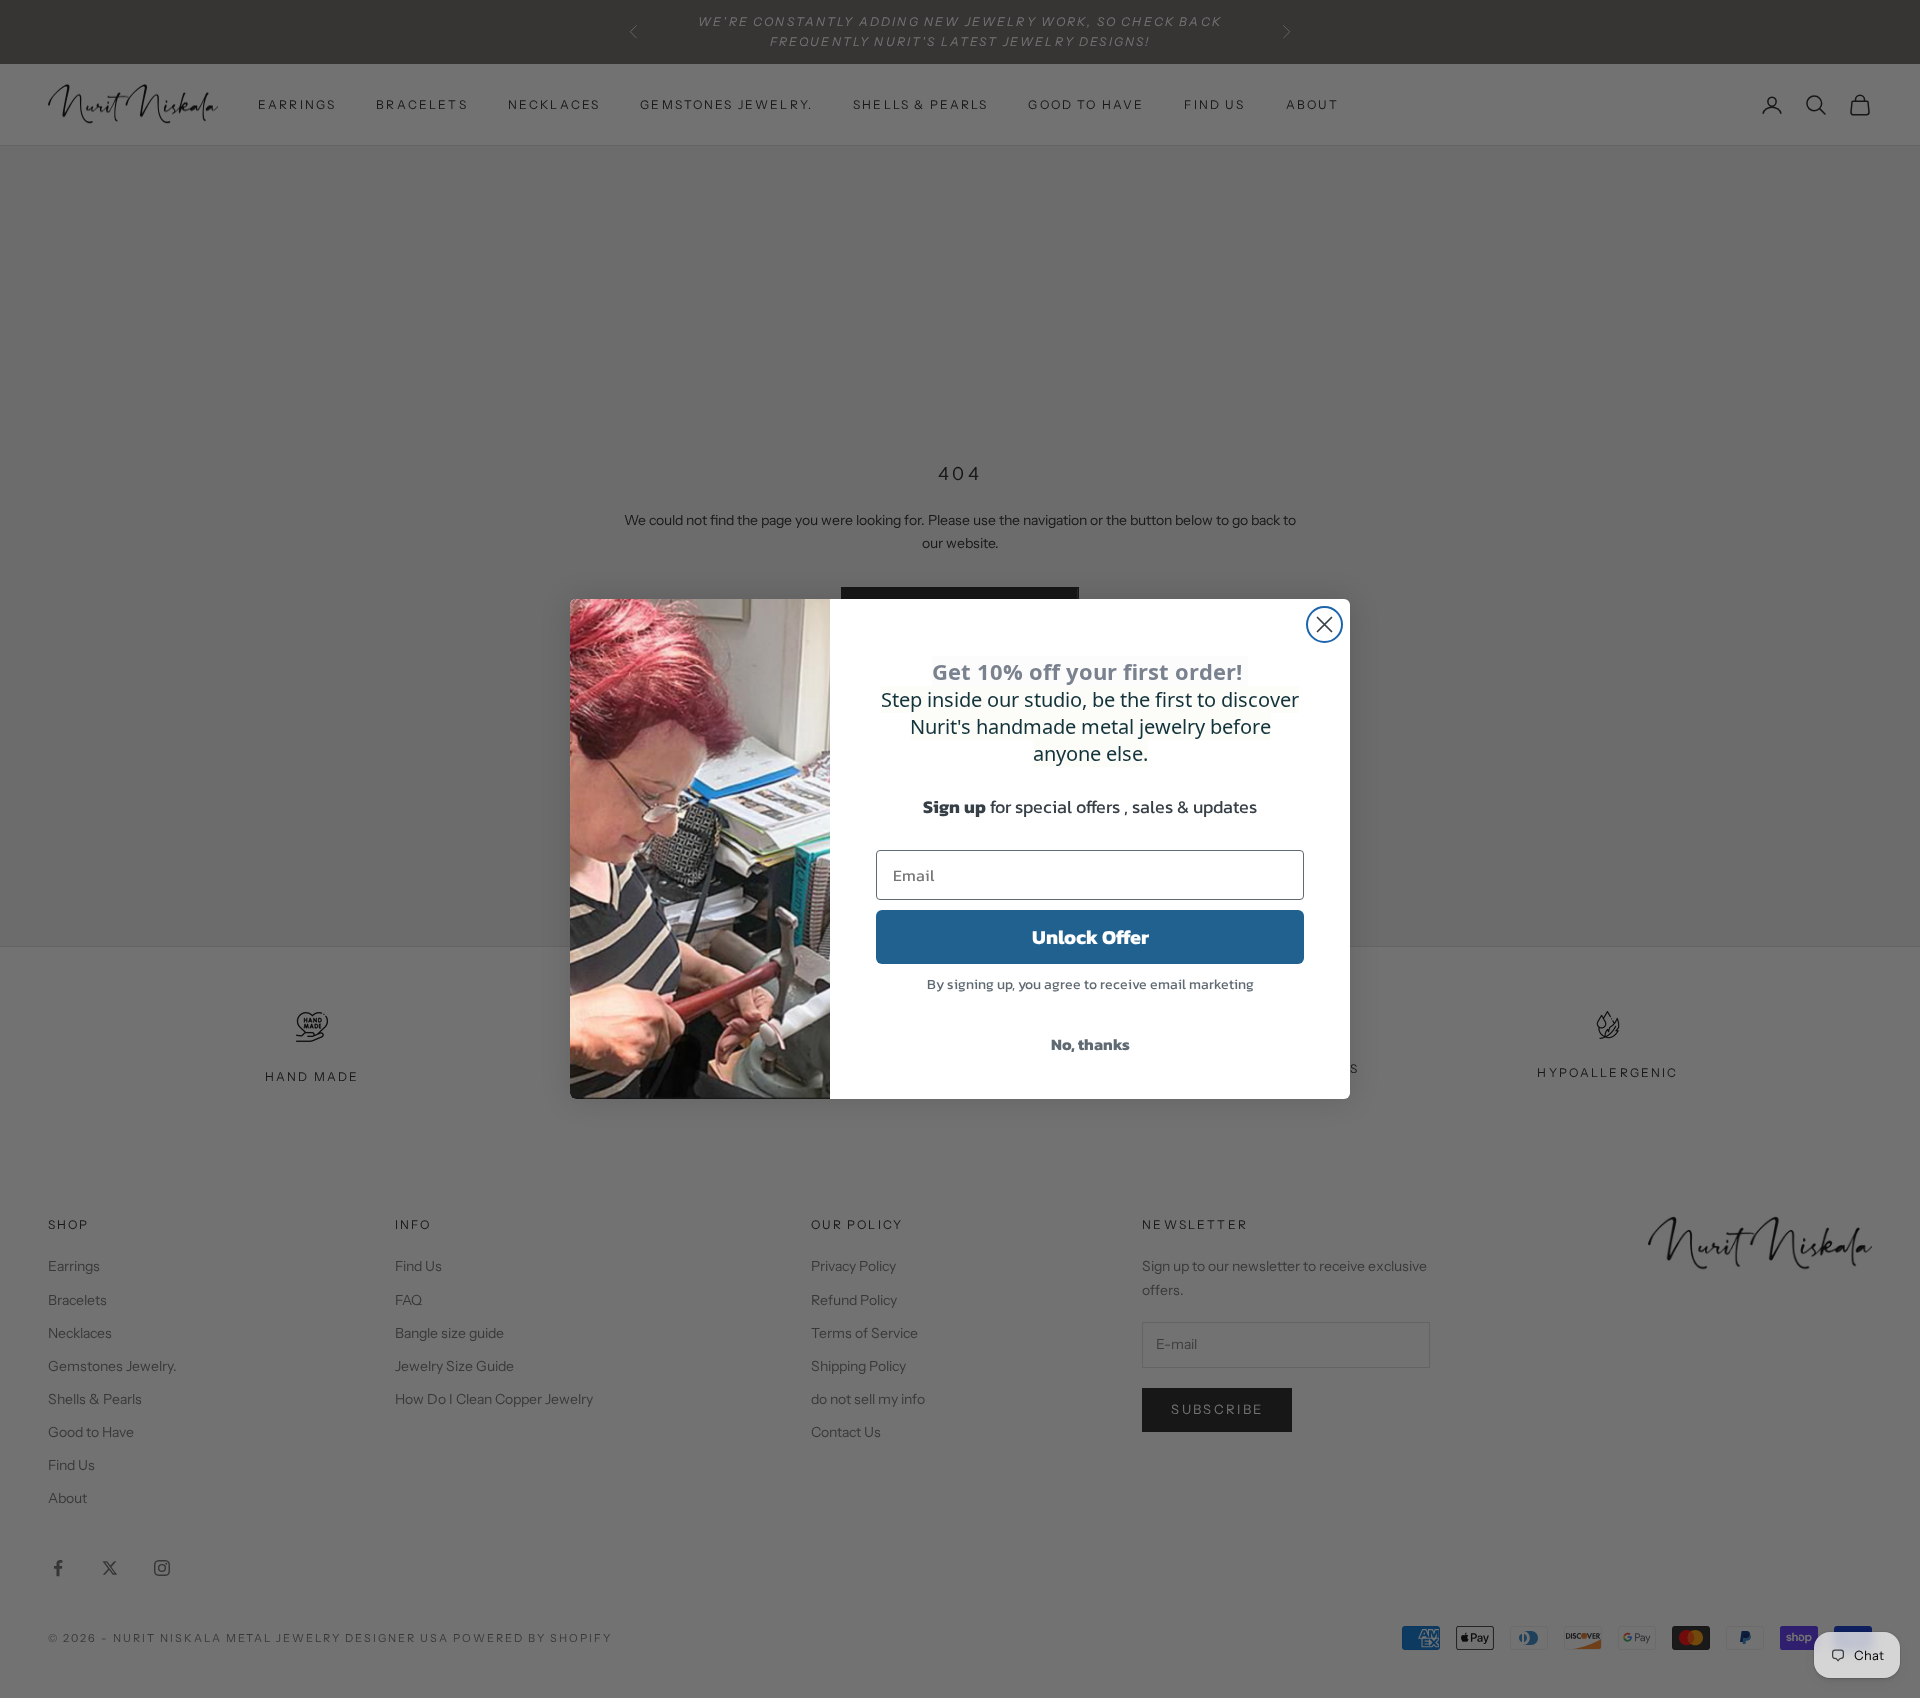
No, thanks (1090, 1044)
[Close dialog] (1324, 624)
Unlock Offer (1090, 937)
